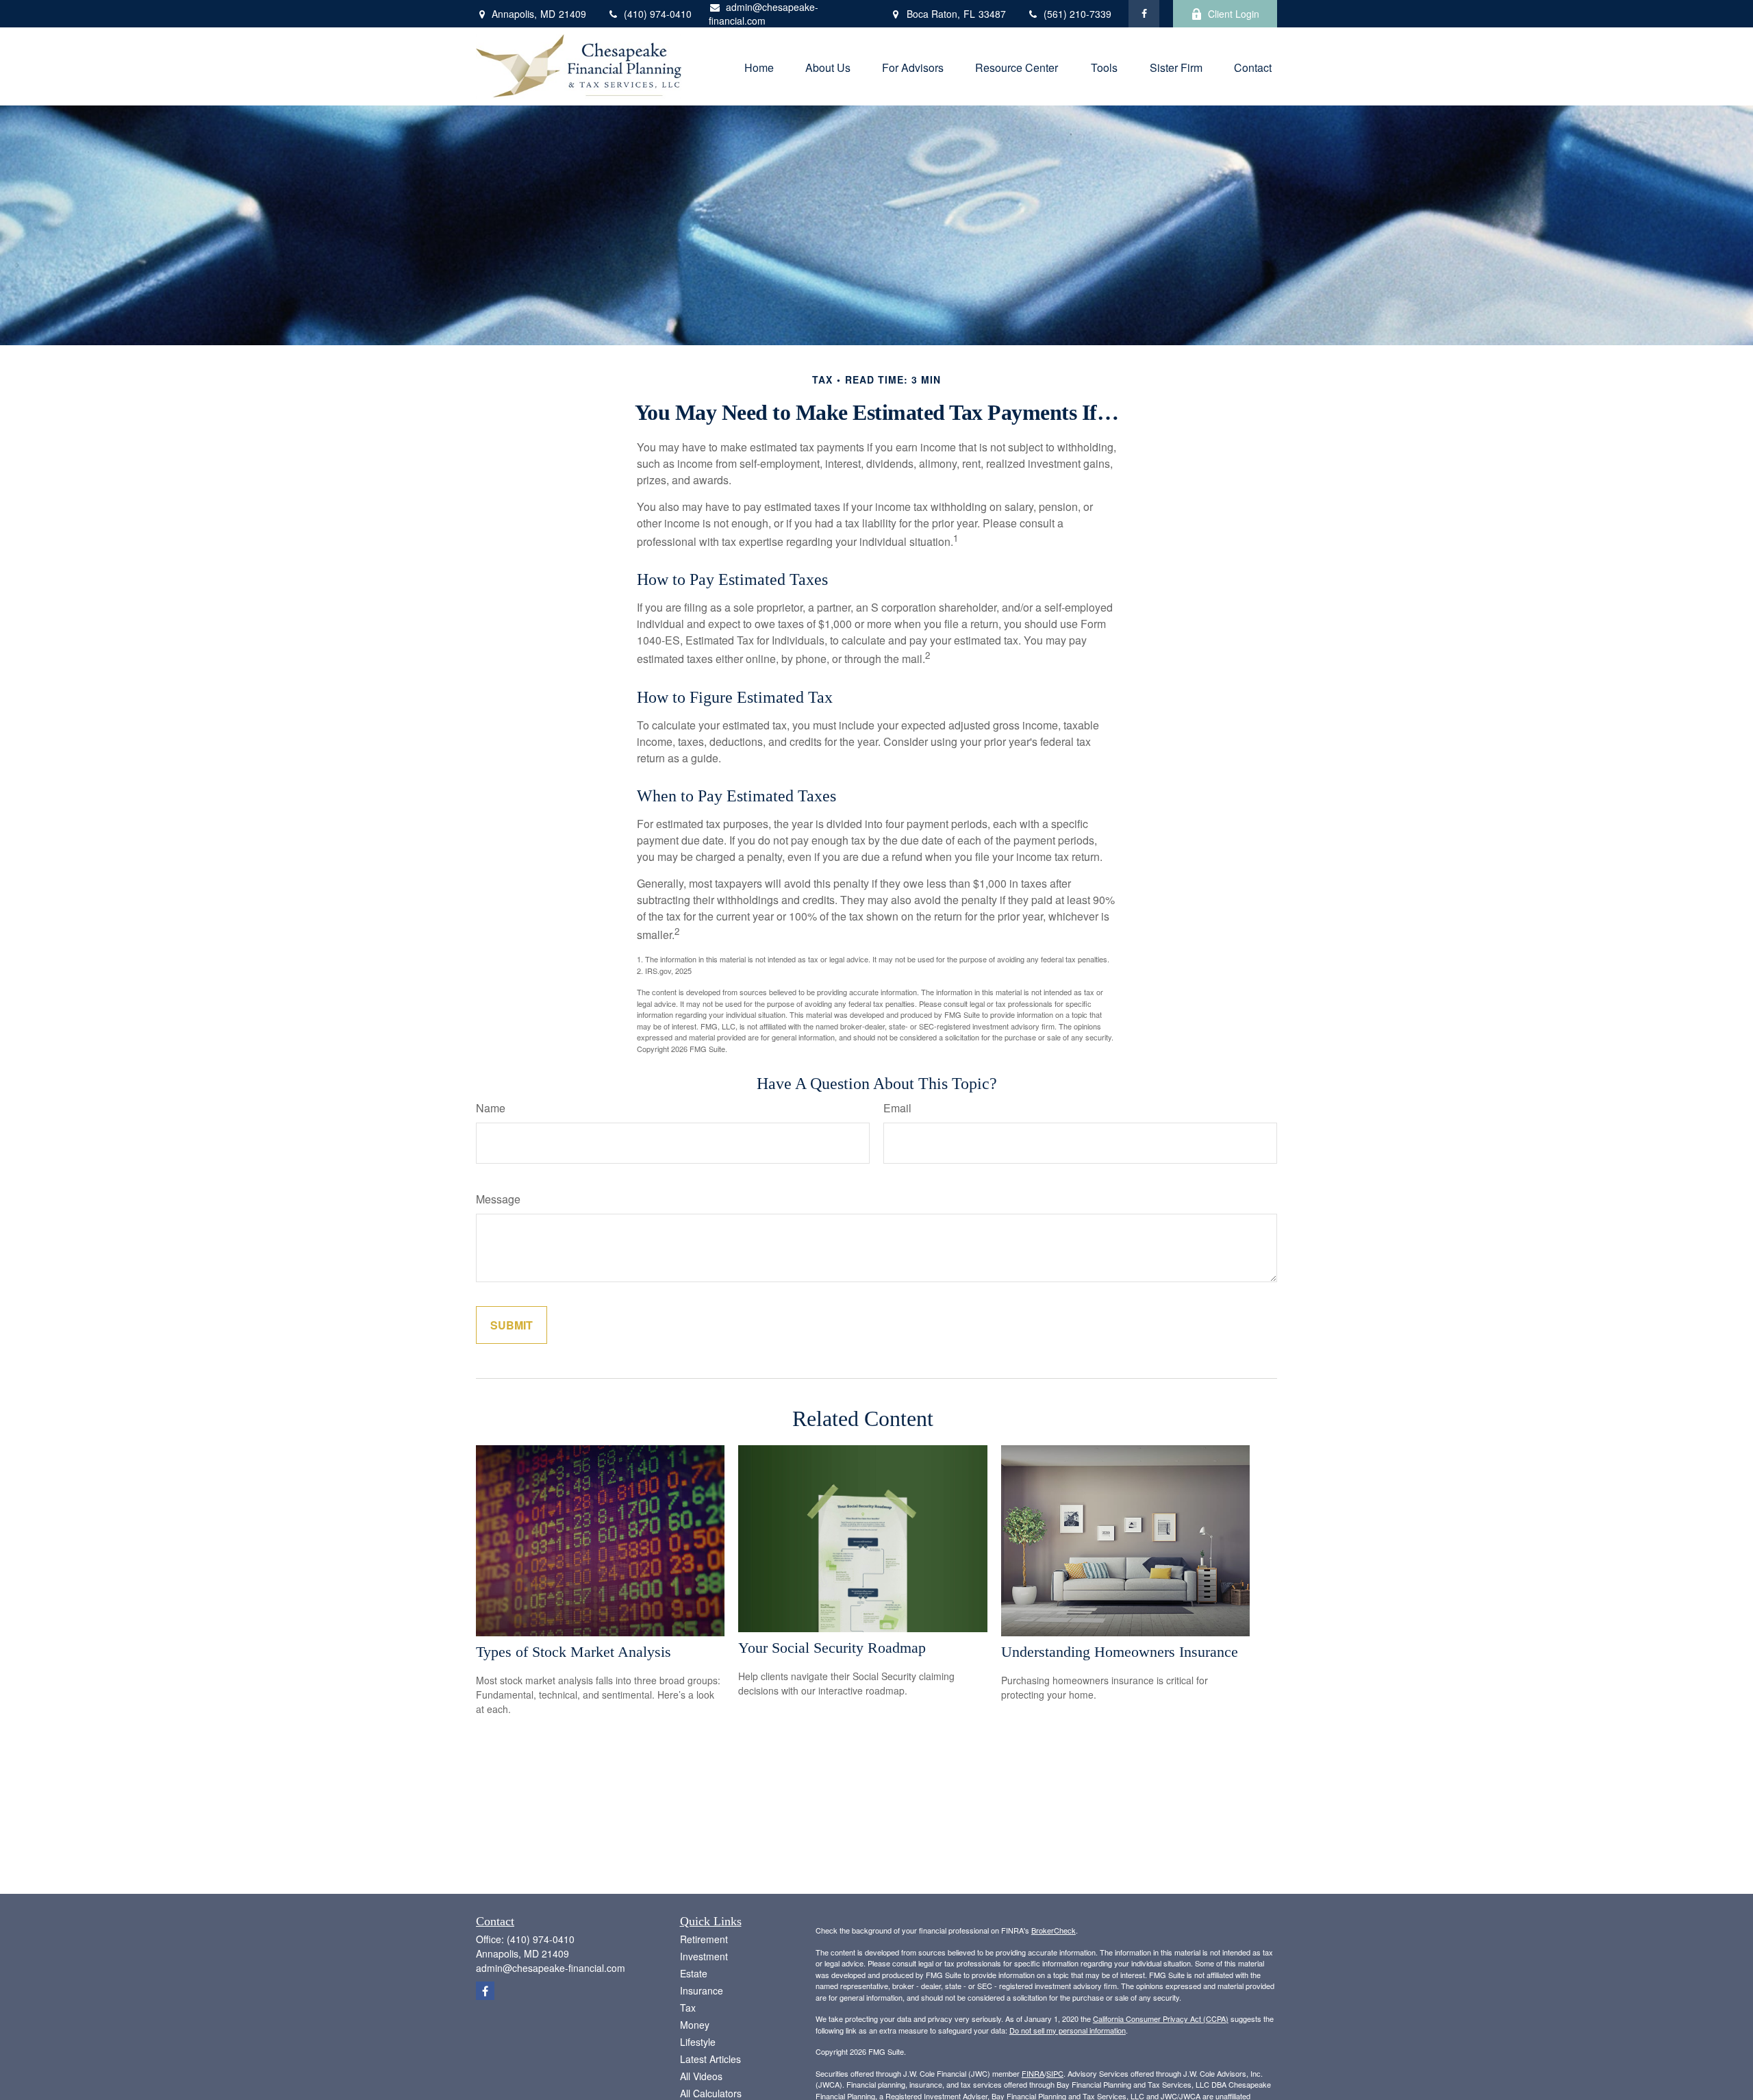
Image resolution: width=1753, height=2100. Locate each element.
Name (491, 1108)
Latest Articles (710, 2059)
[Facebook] (1144, 14)
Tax (688, 2008)
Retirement (704, 1939)
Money (695, 2025)
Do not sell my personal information (1068, 2030)
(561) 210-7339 (1077, 14)
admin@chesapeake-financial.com (764, 14)
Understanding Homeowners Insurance (1120, 1652)
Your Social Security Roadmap (832, 1648)
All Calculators (711, 2093)
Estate (694, 1973)
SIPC (1055, 2073)
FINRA (1033, 2073)
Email (897, 1108)
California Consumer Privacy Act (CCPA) (1161, 2018)
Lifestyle (698, 2042)
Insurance (702, 1990)
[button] (759, 66)
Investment (704, 1956)
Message (498, 1199)
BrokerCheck (1054, 1930)
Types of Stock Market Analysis (573, 1652)
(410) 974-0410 (658, 14)
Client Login (1234, 14)
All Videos (701, 2076)
